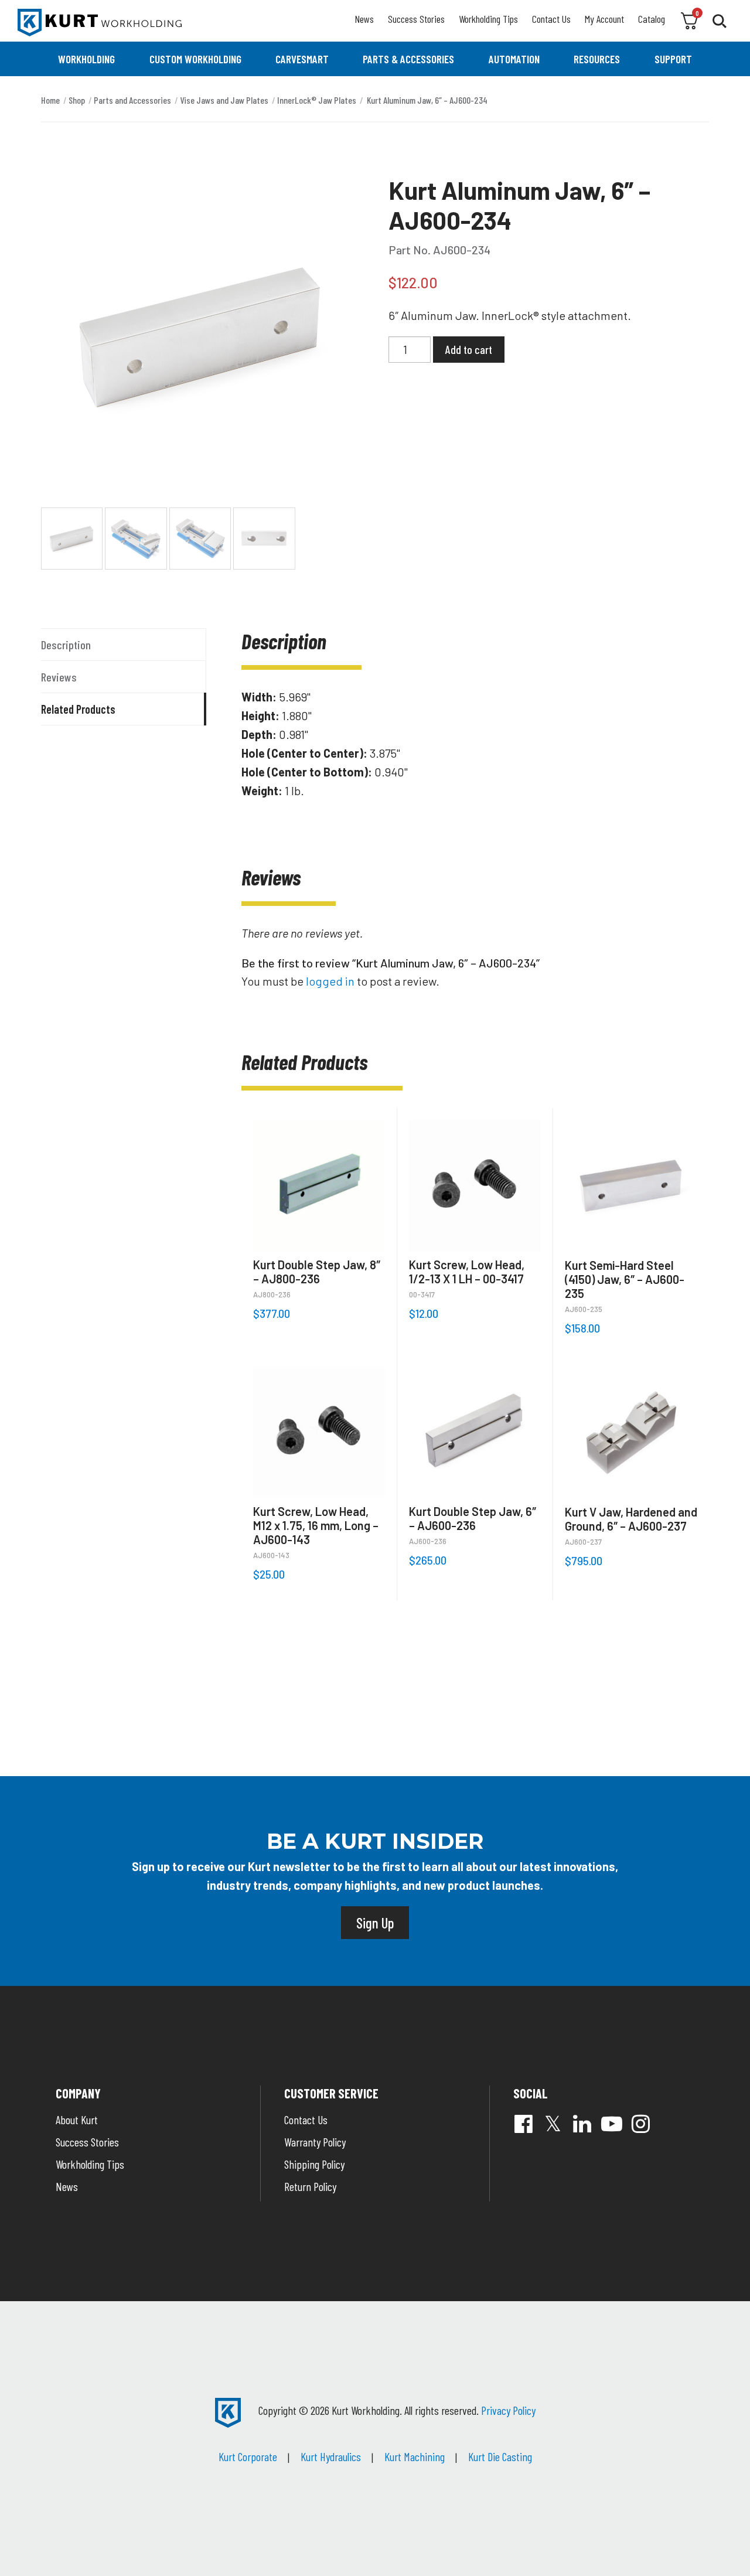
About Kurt (77, 2120)
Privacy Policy (508, 2410)
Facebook (524, 2124)
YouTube (612, 2124)
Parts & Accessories (408, 59)
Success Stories (416, 19)
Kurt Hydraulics (331, 2456)
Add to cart (469, 349)
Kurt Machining (415, 2456)
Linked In (582, 2124)
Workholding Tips (488, 19)
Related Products (78, 709)
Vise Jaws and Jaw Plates (224, 100)
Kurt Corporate (248, 2456)
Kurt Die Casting (500, 2456)
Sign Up (375, 1923)
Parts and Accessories (132, 100)
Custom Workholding (195, 59)
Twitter (553, 2124)
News (364, 19)
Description (66, 645)
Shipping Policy (314, 2164)
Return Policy (310, 2186)
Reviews (59, 677)
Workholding (86, 59)
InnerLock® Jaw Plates (317, 100)
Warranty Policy (315, 2142)
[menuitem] (86, 59)
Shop (77, 100)
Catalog (652, 19)
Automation (514, 59)
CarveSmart (302, 59)
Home (50, 100)
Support (673, 59)
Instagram (641, 2124)
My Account (604, 19)
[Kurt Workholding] (100, 23)
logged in (330, 981)
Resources (597, 59)
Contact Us (551, 19)
